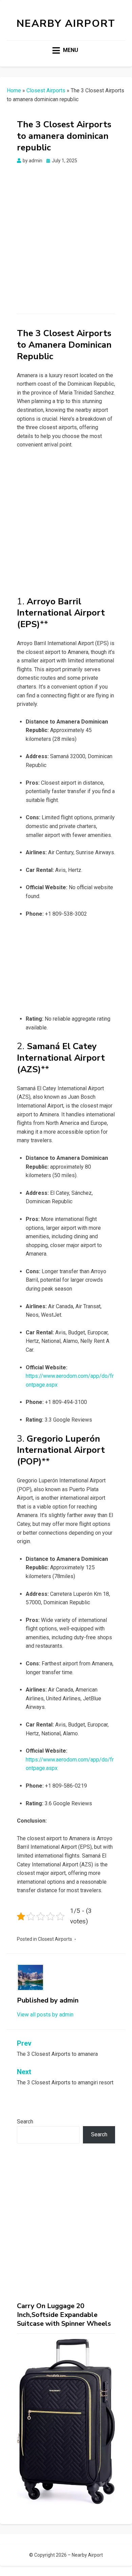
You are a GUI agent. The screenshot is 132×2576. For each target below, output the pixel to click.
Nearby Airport (66, 24)
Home (14, 90)
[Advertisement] (66, 234)
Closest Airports (46, 90)
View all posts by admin (45, 2015)
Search (25, 2122)
